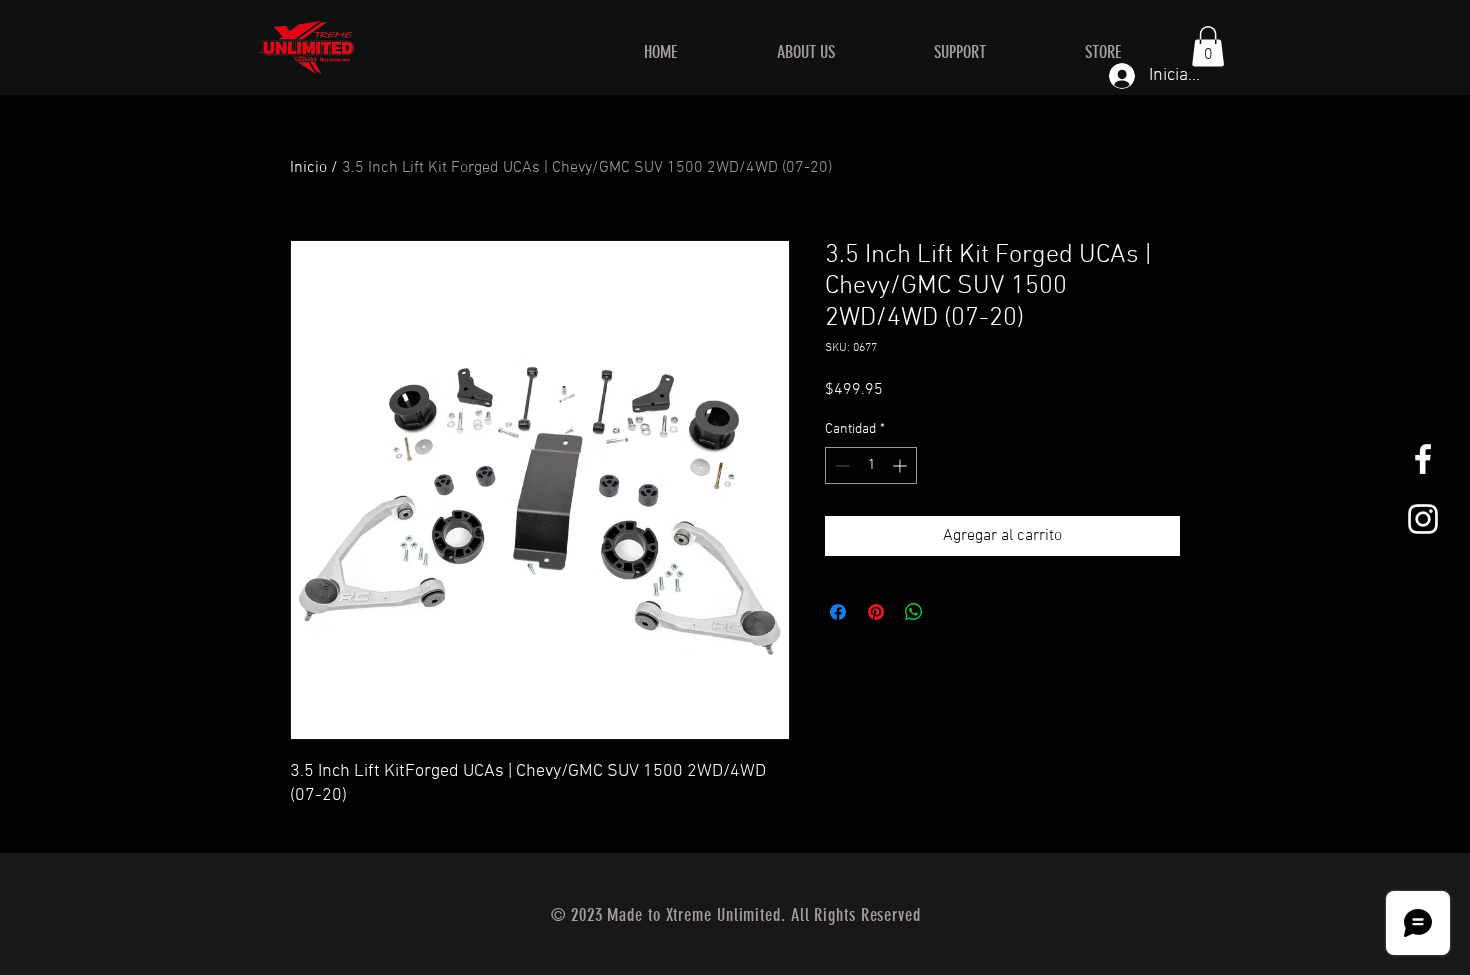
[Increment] (901, 465)
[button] (1208, 46)
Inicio (308, 168)
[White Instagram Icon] (1423, 519)
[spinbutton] (871, 465)
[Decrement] (840, 465)
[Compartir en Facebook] (838, 612)
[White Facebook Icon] (1423, 459)
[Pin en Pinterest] (876, 612)
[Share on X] (952, 612)
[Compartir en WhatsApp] (914, 612)
